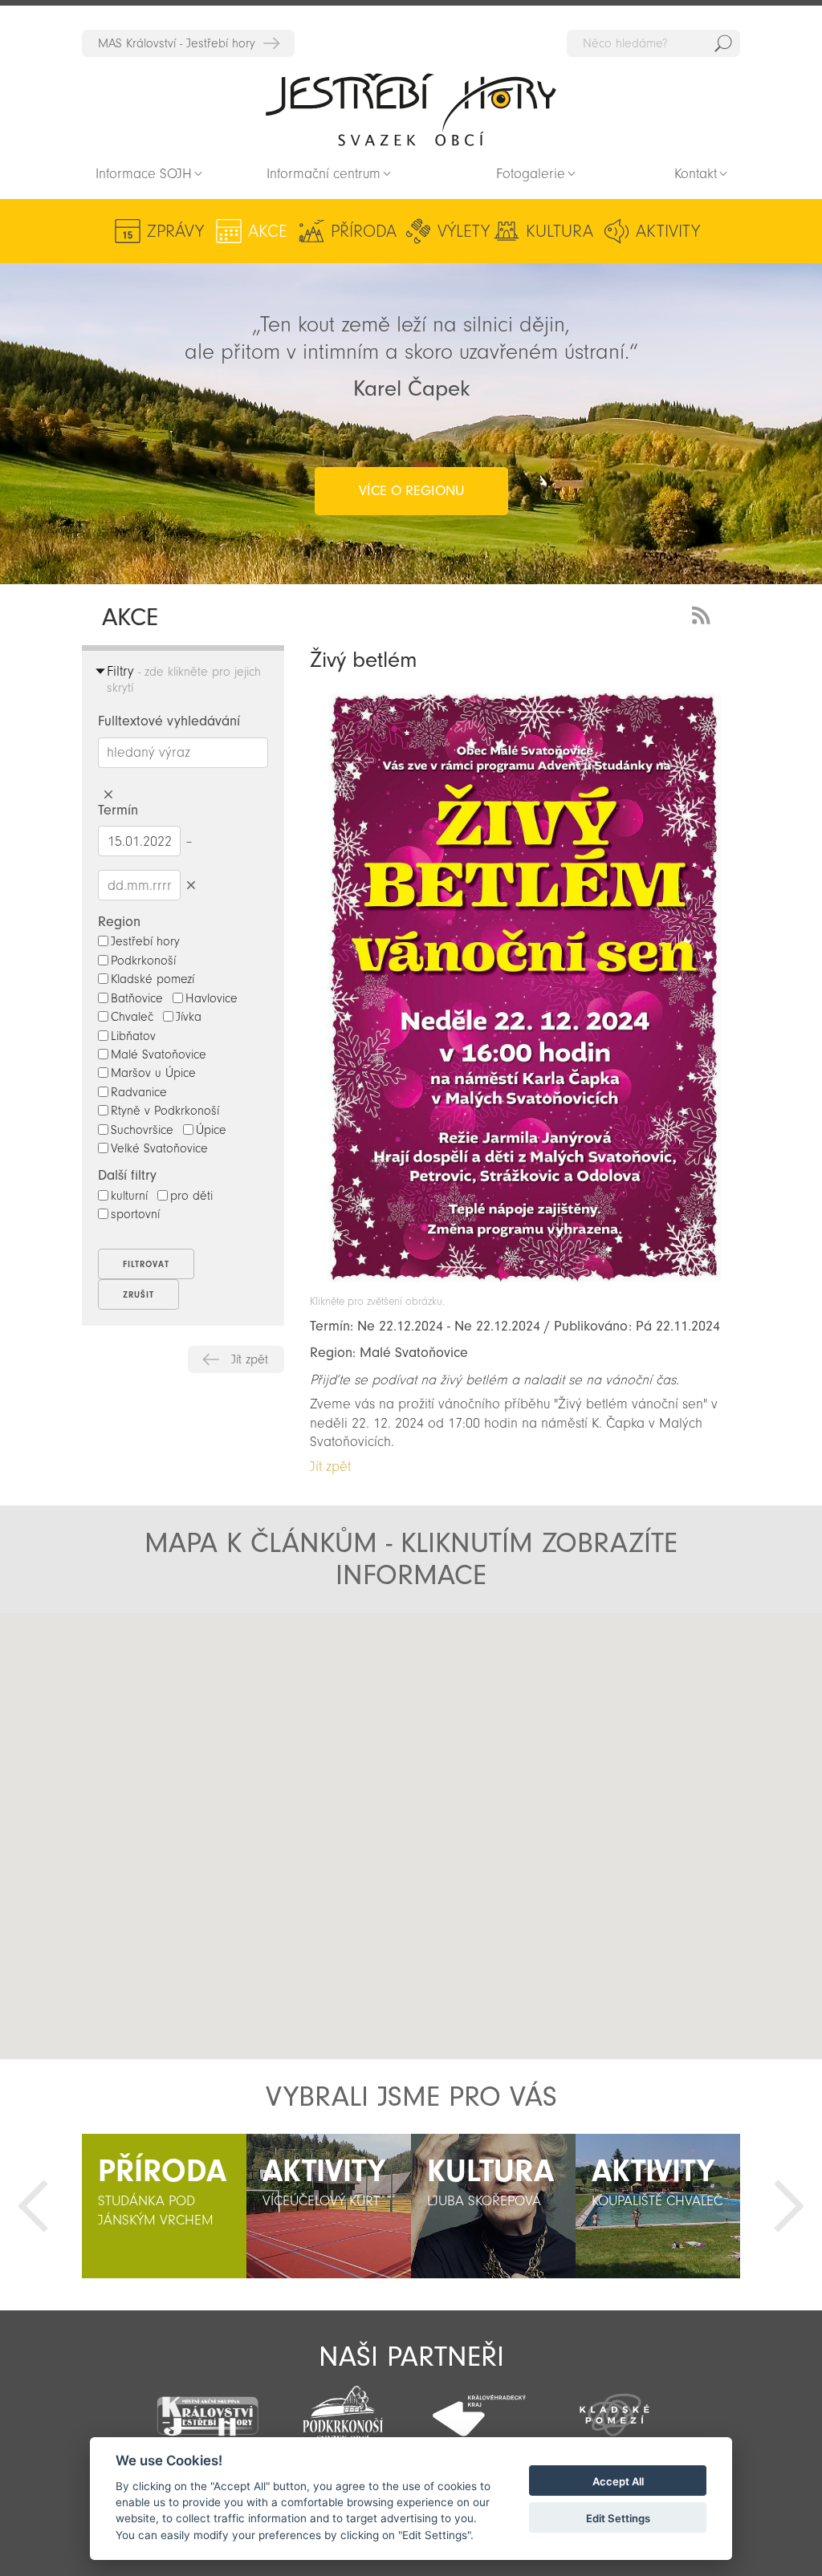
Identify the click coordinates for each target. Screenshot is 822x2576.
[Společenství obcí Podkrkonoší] (343, 2409)
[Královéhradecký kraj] (479, 2407)
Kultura (560, 231)
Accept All (618, 2481)
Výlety (464, 231)
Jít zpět (250, 1359)
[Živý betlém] (525, 1287)
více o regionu (411, 491)
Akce (268, 231)
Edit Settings (618, 2518)
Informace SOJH (144, 174)
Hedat (723, 43)
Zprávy (175, 231)
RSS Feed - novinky (704, 614)
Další (789, 2206)
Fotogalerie (531, 174)
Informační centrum (324, 174)
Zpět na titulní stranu (411, 109)
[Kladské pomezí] (614, 2407)
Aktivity (668, 231)
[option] (164, 2206)
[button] (245, 1765)
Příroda (364, 231)
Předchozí (33, 2206)
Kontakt (696, 174)
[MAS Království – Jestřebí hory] (207, 2406)
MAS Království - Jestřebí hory (177, 43)
